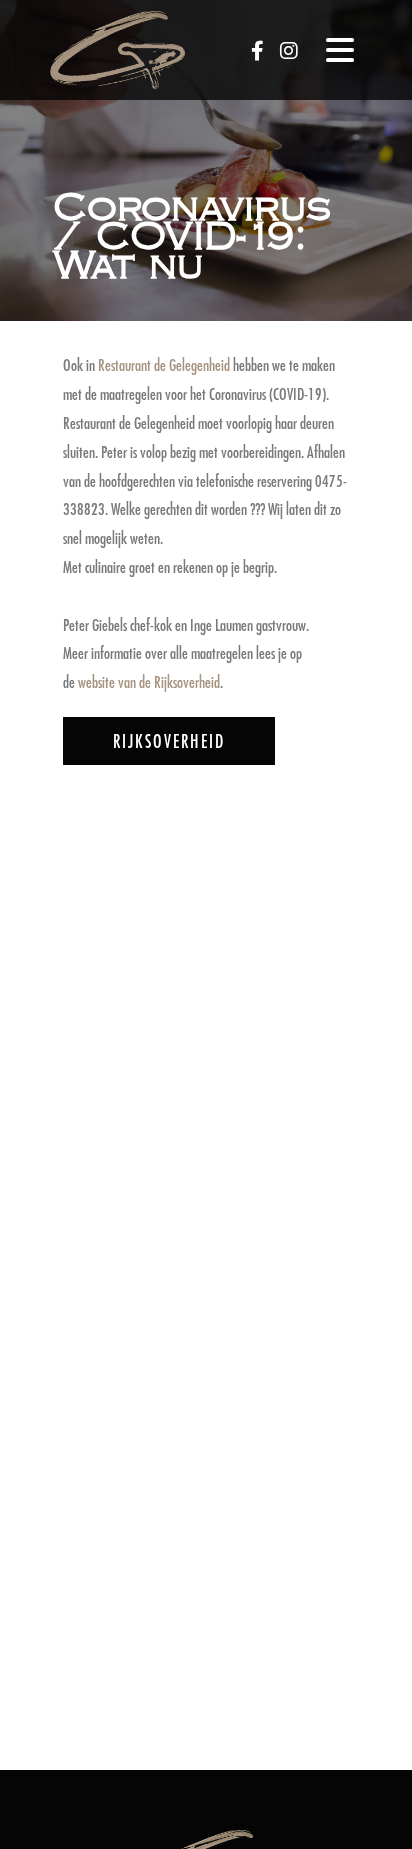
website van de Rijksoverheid (149, 681)
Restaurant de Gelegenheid (164, 364)
